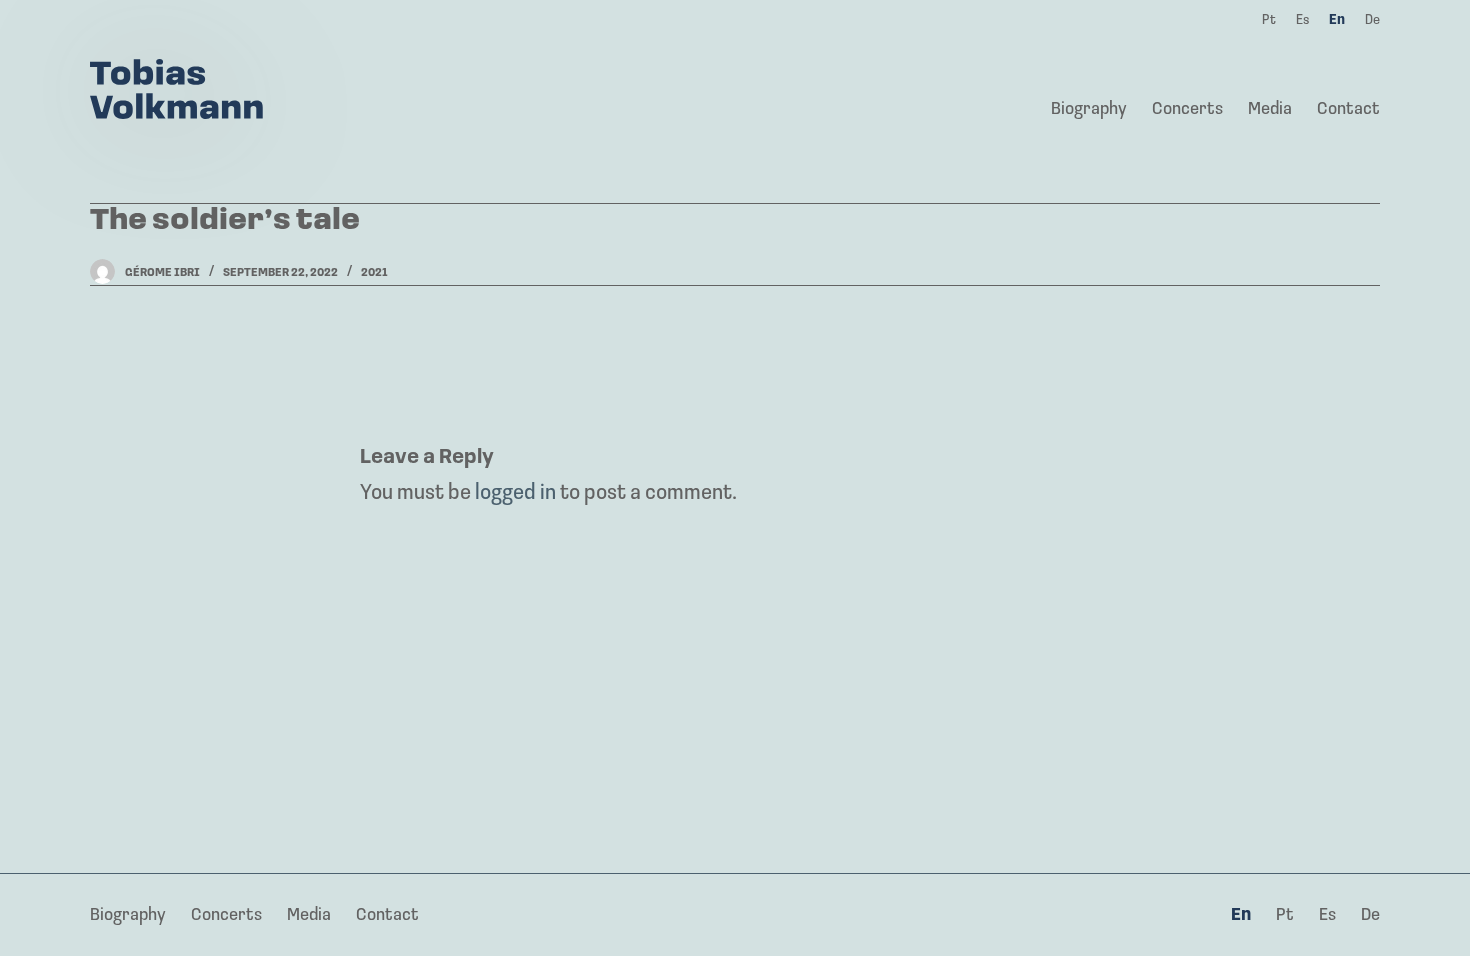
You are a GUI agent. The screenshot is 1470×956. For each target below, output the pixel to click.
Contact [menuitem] (1348, 110)
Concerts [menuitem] (1187, 110)
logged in (515, 493)
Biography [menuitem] (1089, 110)
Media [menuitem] (1270, 110)
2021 (374, 273)
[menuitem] (1241, 917)
